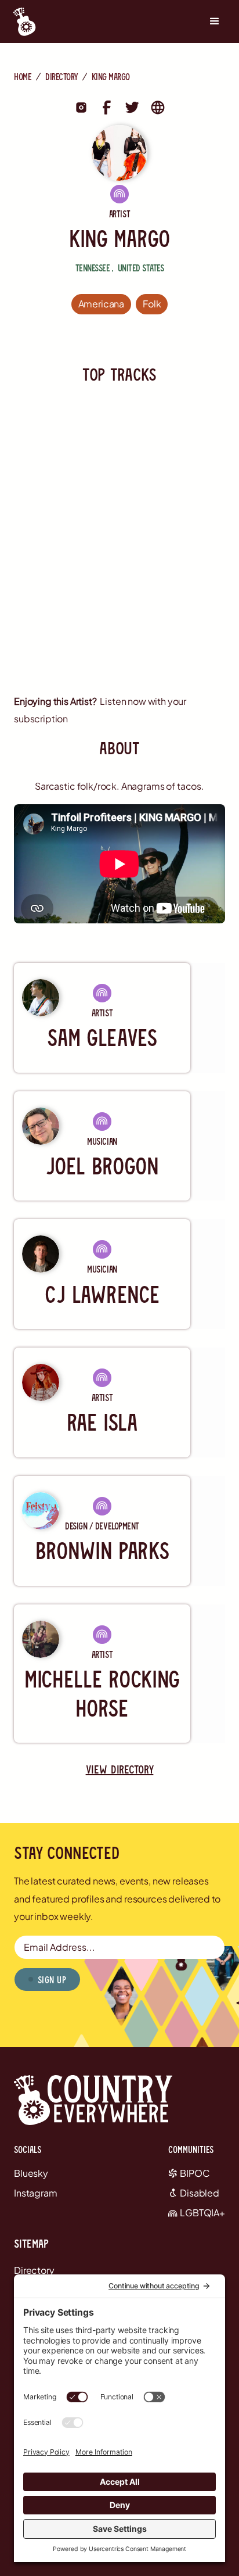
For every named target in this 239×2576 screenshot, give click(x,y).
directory (61, 76)
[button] (215, 22)
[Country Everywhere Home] (21, 22)
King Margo (111, 76)
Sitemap (31, 2243)
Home (23, 76)
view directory (120, 1769)
